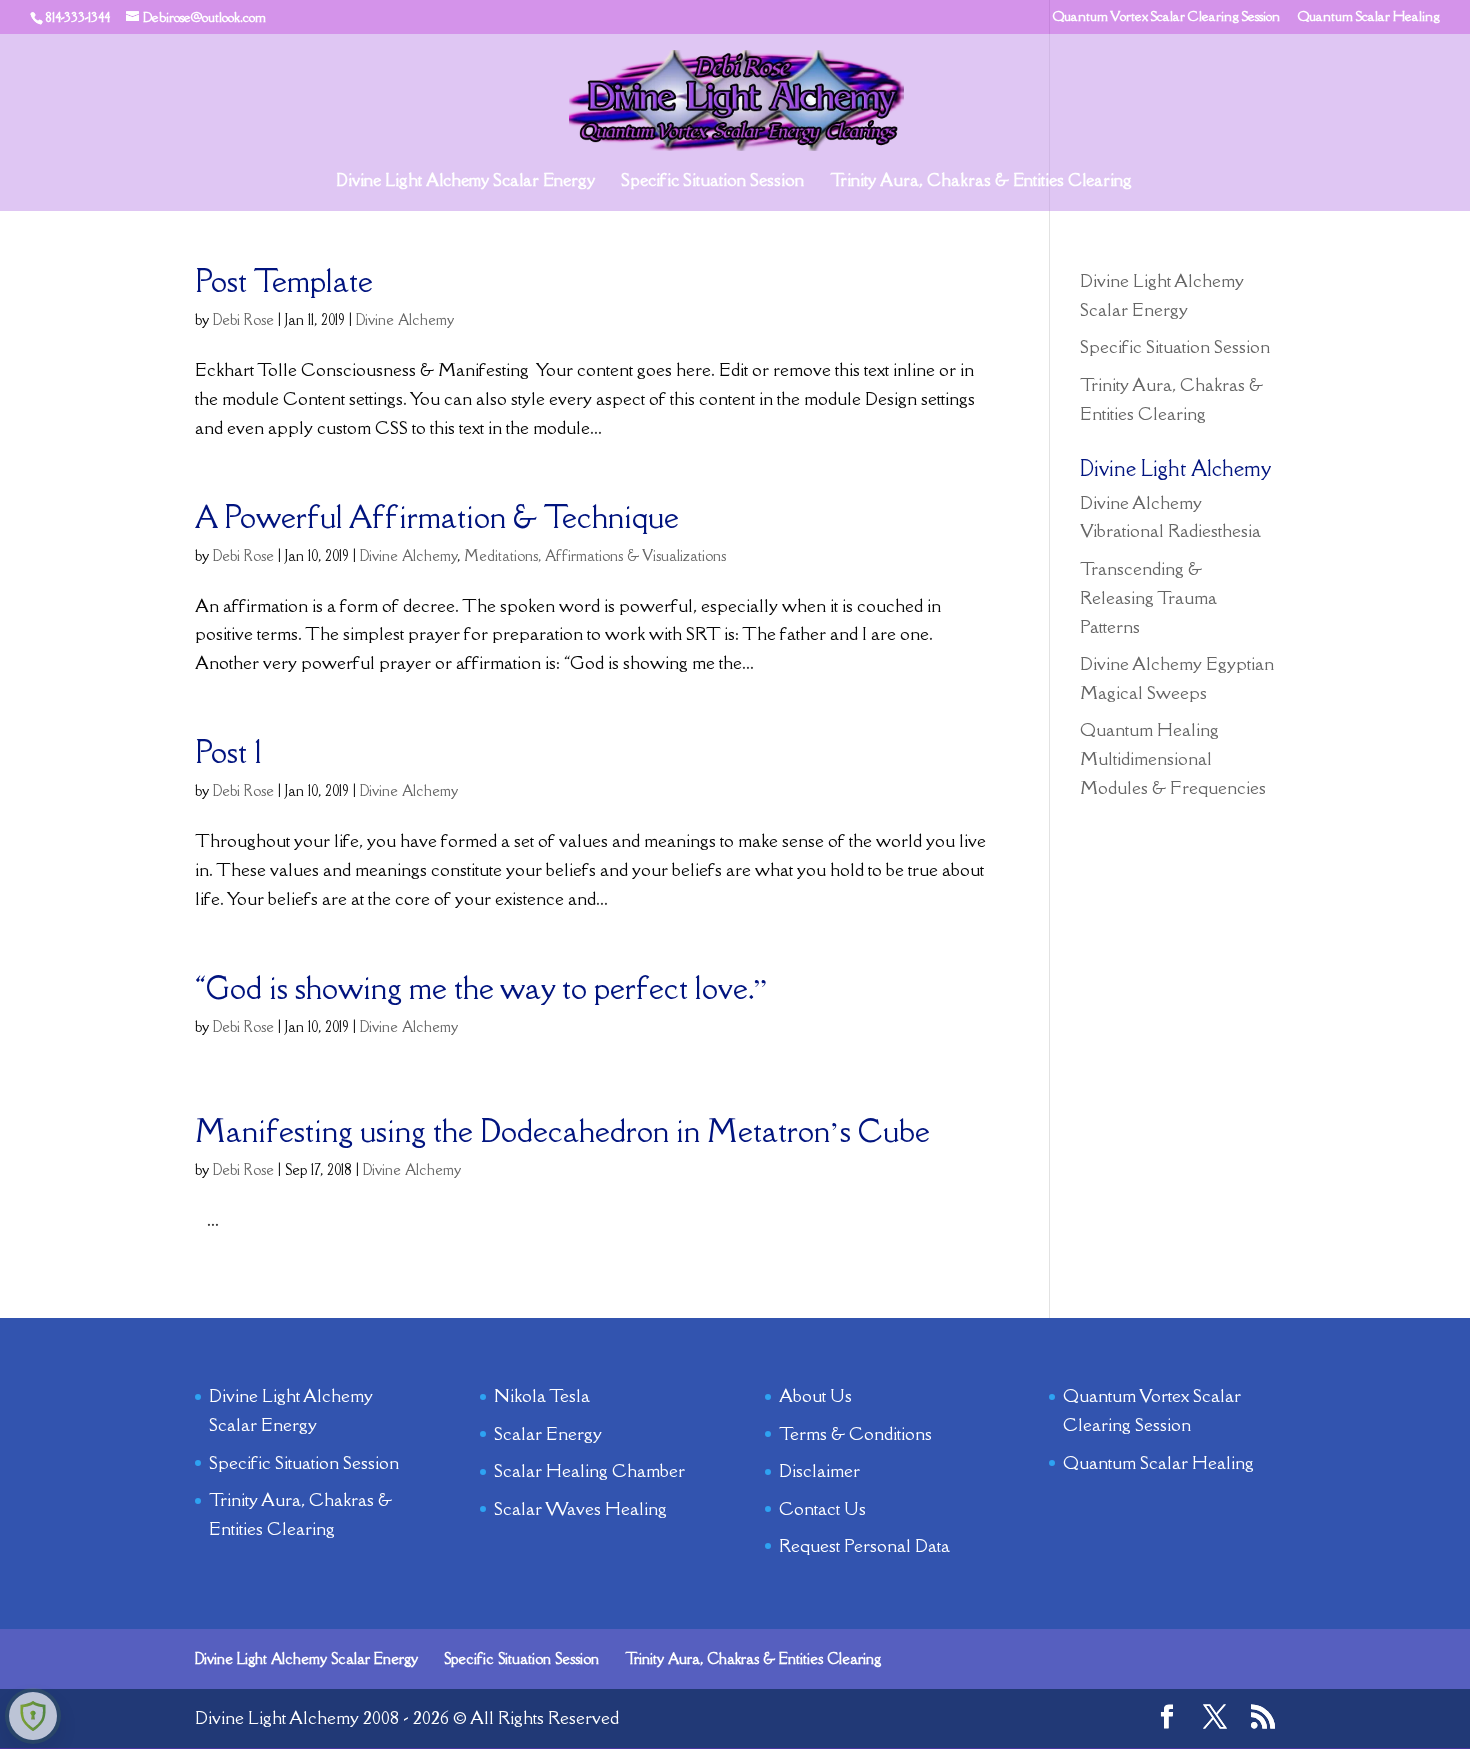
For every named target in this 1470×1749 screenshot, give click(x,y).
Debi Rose (243, 319)
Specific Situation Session (712, 182)
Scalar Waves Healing (580, 1508)
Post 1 (228, 752)
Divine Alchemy (405, 319)
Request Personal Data (864, 1545)
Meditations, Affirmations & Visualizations (595, 555)
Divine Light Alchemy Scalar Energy (465, 182)
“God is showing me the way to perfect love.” (481, 988)
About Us (815, 1395)
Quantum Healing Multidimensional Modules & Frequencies (1173, 758)
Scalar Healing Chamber (589, 1470)
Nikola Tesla (542, 1395)
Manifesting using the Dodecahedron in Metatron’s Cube (562, 1131)
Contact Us (822, 1508)
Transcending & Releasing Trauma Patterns (1148, 597)
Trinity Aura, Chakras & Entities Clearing (981, 182)
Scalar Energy (548, 1433)
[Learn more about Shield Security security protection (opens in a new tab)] (33, 1716)
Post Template (284, 281)
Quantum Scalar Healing (1369, 17)
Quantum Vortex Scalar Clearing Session (1166, 17)
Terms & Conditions (855, 1433)
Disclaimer (819, 1470)
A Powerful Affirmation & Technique (437, 517)
